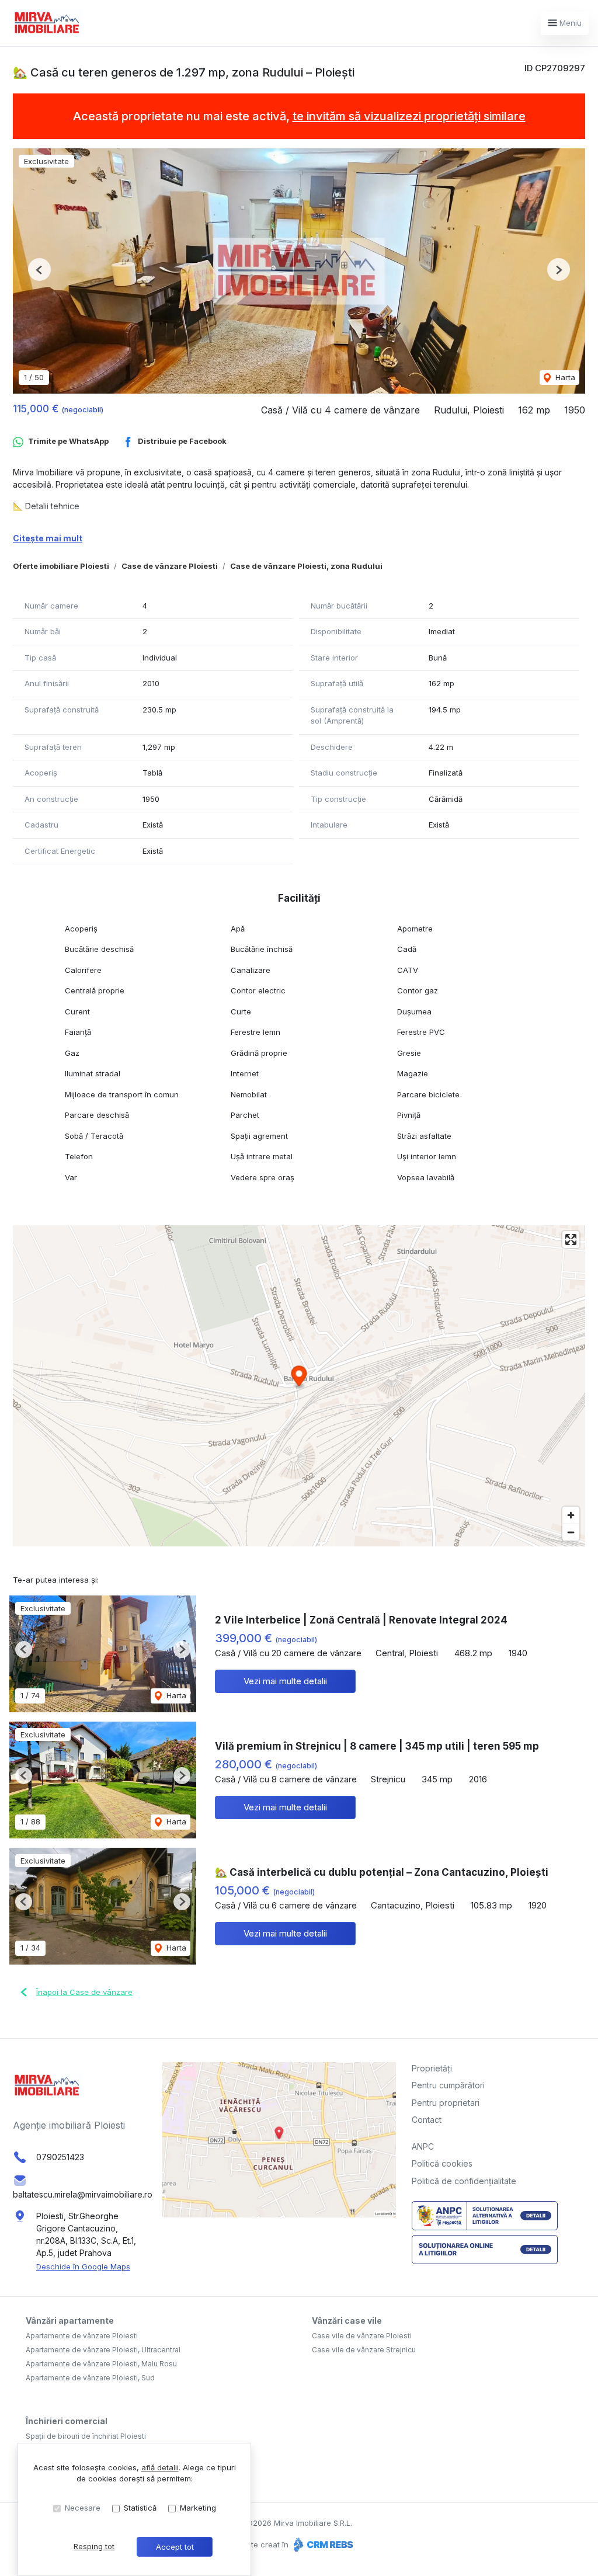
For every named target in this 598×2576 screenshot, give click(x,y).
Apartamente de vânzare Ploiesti (82, 2336)
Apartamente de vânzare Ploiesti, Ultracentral (103, 2350)
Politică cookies (442, 2163)
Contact (427, 2120)
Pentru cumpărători (448, 2085)
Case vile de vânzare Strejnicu (364, 2350)
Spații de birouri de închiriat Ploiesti (86, 2436)
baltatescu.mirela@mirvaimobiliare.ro (83, 2194)
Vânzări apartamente (70, 2321)
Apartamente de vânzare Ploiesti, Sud (90, 2378)
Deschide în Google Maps (83, 2266)
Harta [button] (564, 377)
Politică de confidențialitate (464, 2181)
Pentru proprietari (446, 2103)
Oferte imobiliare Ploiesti (61, 566)
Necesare (83, 2508)
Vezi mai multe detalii (285, 1681)
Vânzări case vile (347, 2321)
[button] (39, 270)
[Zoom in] (571, 1515)
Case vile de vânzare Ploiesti (362, 2336)
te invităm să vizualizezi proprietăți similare (409, 116)
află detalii (160, 2467)
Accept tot (175, 2547)
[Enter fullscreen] (571, 1240)
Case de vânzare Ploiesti (170, 566)
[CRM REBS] (322, 2544)
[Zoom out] (571, 1532)
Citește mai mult (48, 538)
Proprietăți (432, 2068)
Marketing (198, 2508)
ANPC (423, 2146)
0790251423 (60, 2157)
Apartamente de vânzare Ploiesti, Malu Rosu (101, 2364)
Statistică (140, 2508)
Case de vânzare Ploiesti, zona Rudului (306, 566)
